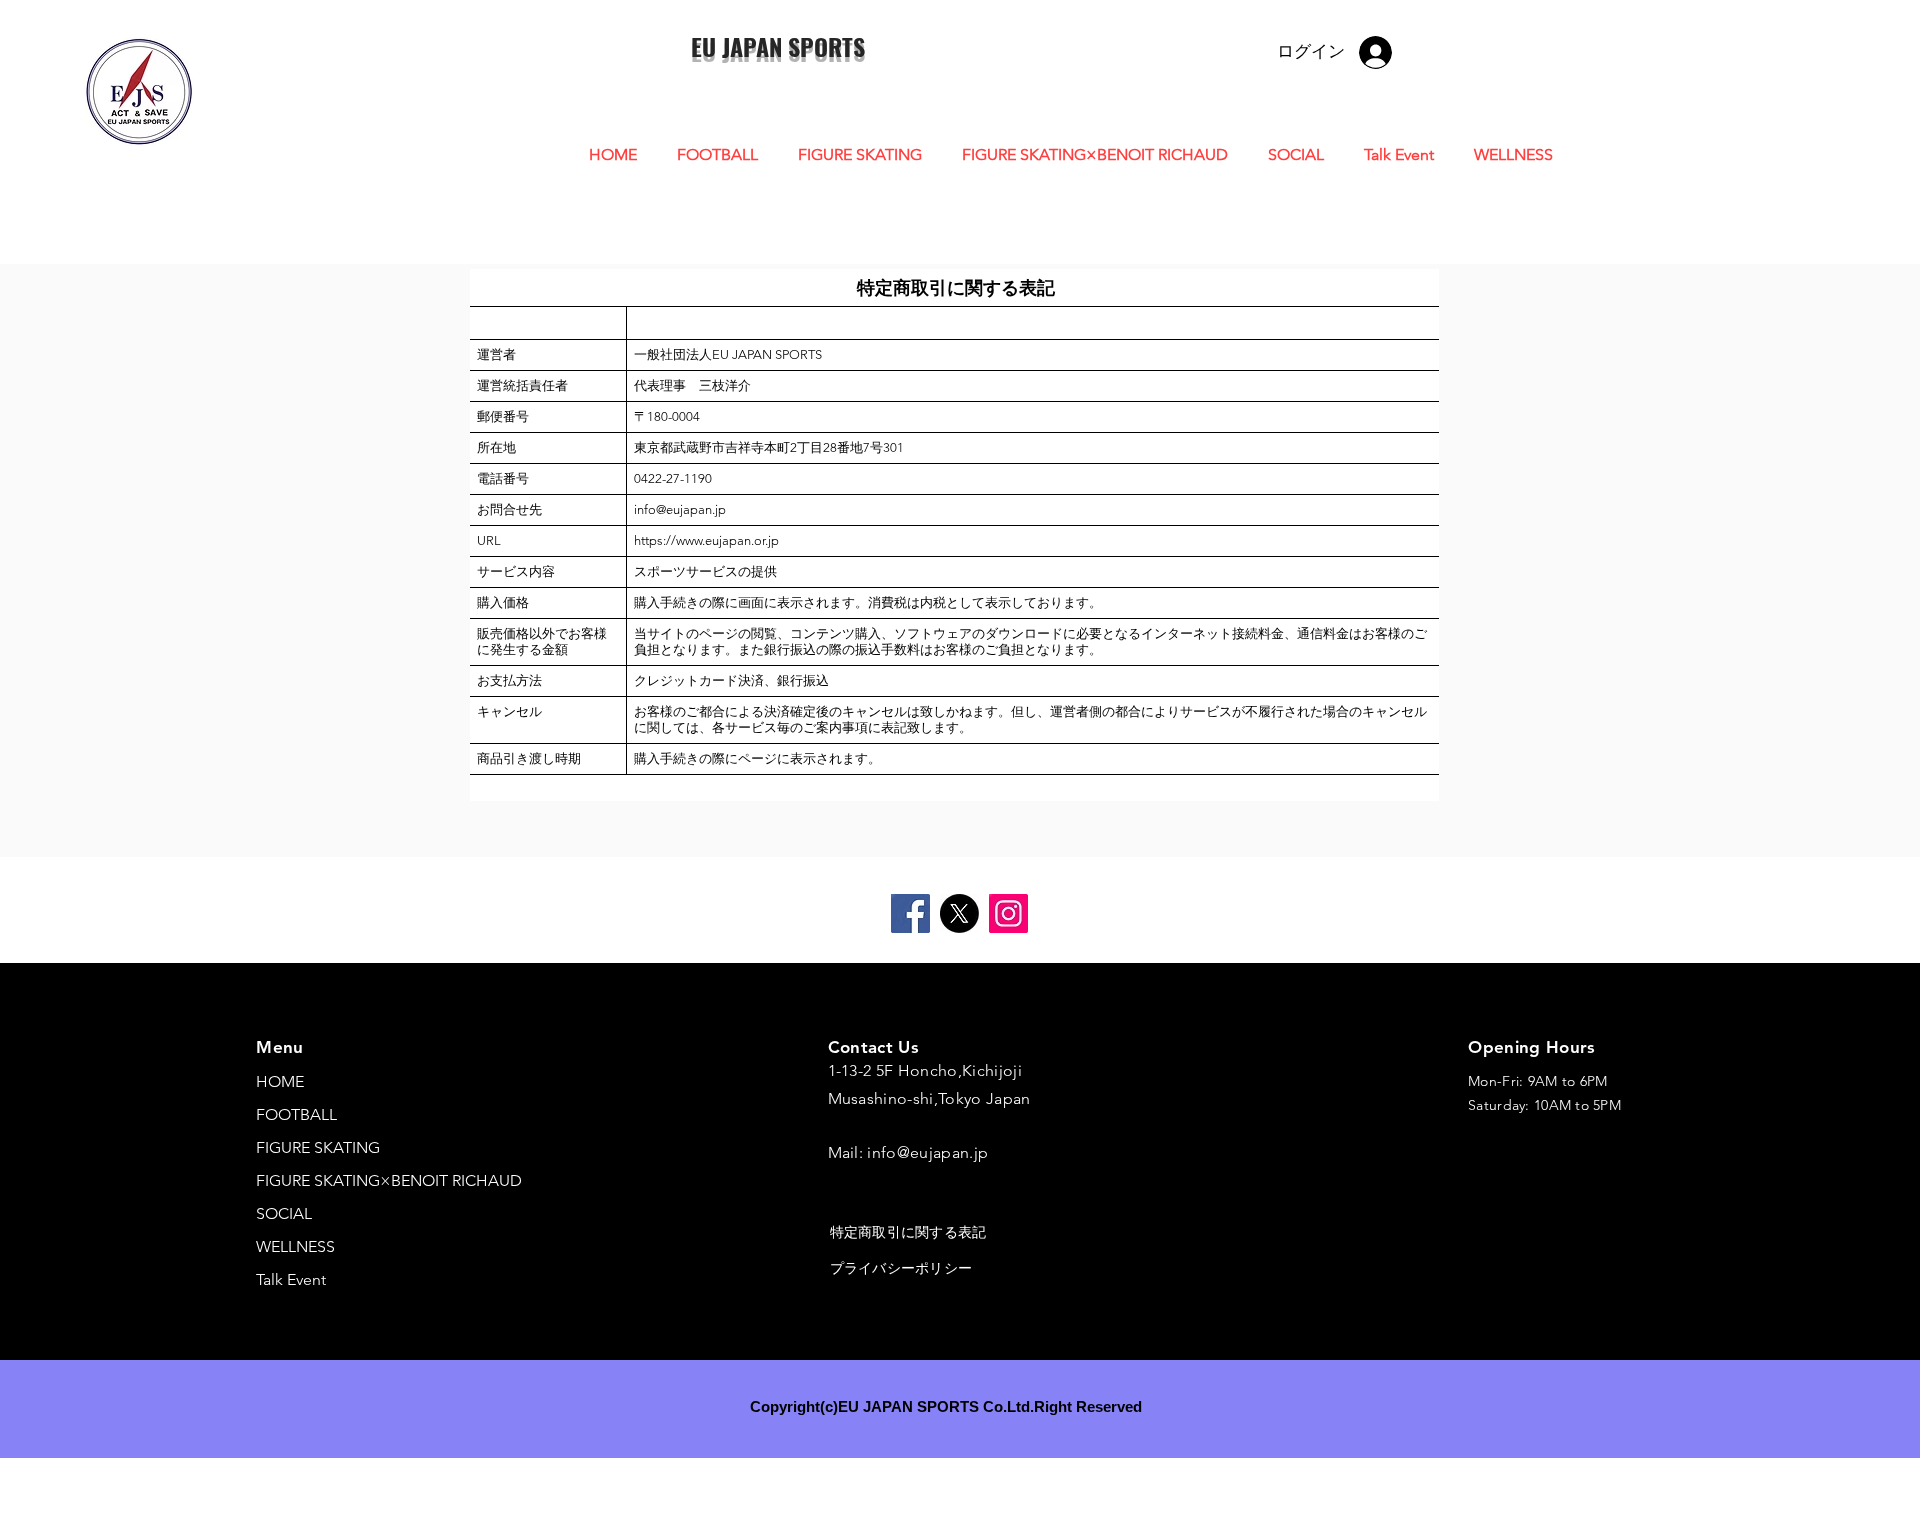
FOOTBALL (296, 1114)
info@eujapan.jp (927, 1152)
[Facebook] (910, 913)
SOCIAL (284, 1213)
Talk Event (291, 1279)
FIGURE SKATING (318, 1147)
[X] (959, 913)
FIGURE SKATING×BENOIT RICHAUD (389, 1180)
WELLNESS (295, 1246)
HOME (280, 1081)
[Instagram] (1008, 913)
